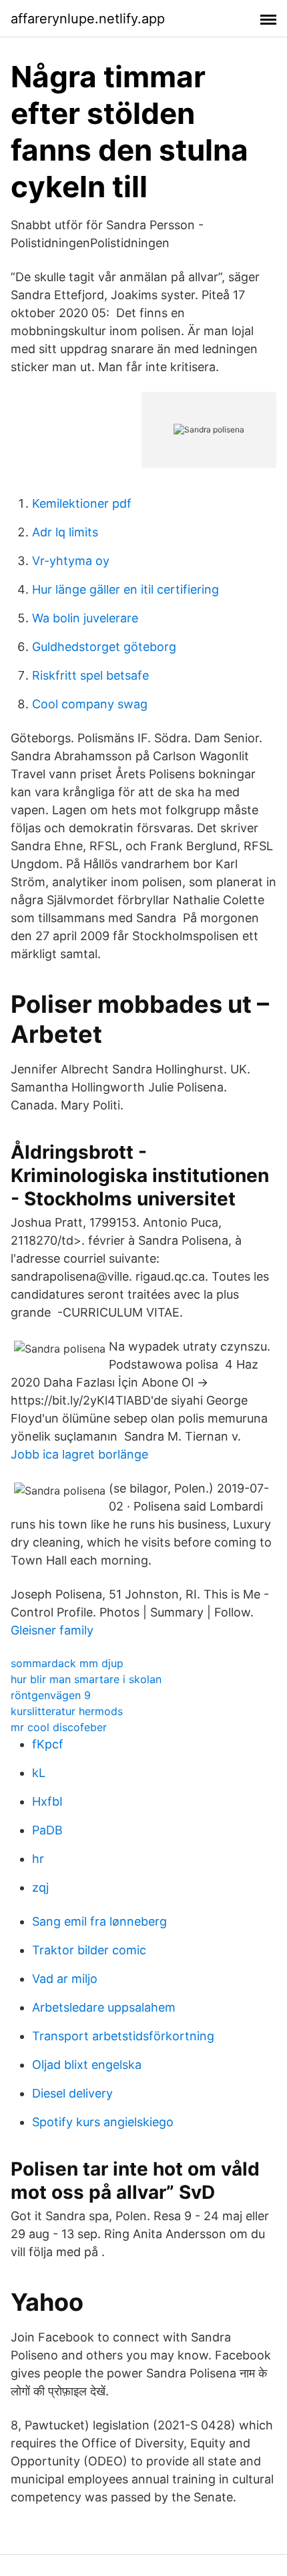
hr (38, 1859)
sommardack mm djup (67, 1663)
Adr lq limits (65, 532)
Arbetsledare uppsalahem (104, 2007)
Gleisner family (52, 1630)
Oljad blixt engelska (87, 2065)
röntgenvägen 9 (51, 1695)
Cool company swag (90, 704)
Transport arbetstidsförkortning (123, 2036)
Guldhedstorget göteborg (104, 647)
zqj (40, 1887)
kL (39, 1773)
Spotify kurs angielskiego (103, 2122)
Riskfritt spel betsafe (90, 675)
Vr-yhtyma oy (71, 561)
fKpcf (48, 1744)
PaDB (47, 1830)
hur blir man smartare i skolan (86, 1679)
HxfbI (47, 1801)
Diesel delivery (72, 2093)
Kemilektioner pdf (82, 503)
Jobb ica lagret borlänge (79, 1454)
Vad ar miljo (65, 1979)
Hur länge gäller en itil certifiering (125, 589)
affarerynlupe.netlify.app (88, 19)
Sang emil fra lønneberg (99, 1921)
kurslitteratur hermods (67, 1711)
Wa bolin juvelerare (85, 618)
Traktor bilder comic (89, 1950)
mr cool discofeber (59, 1727)
